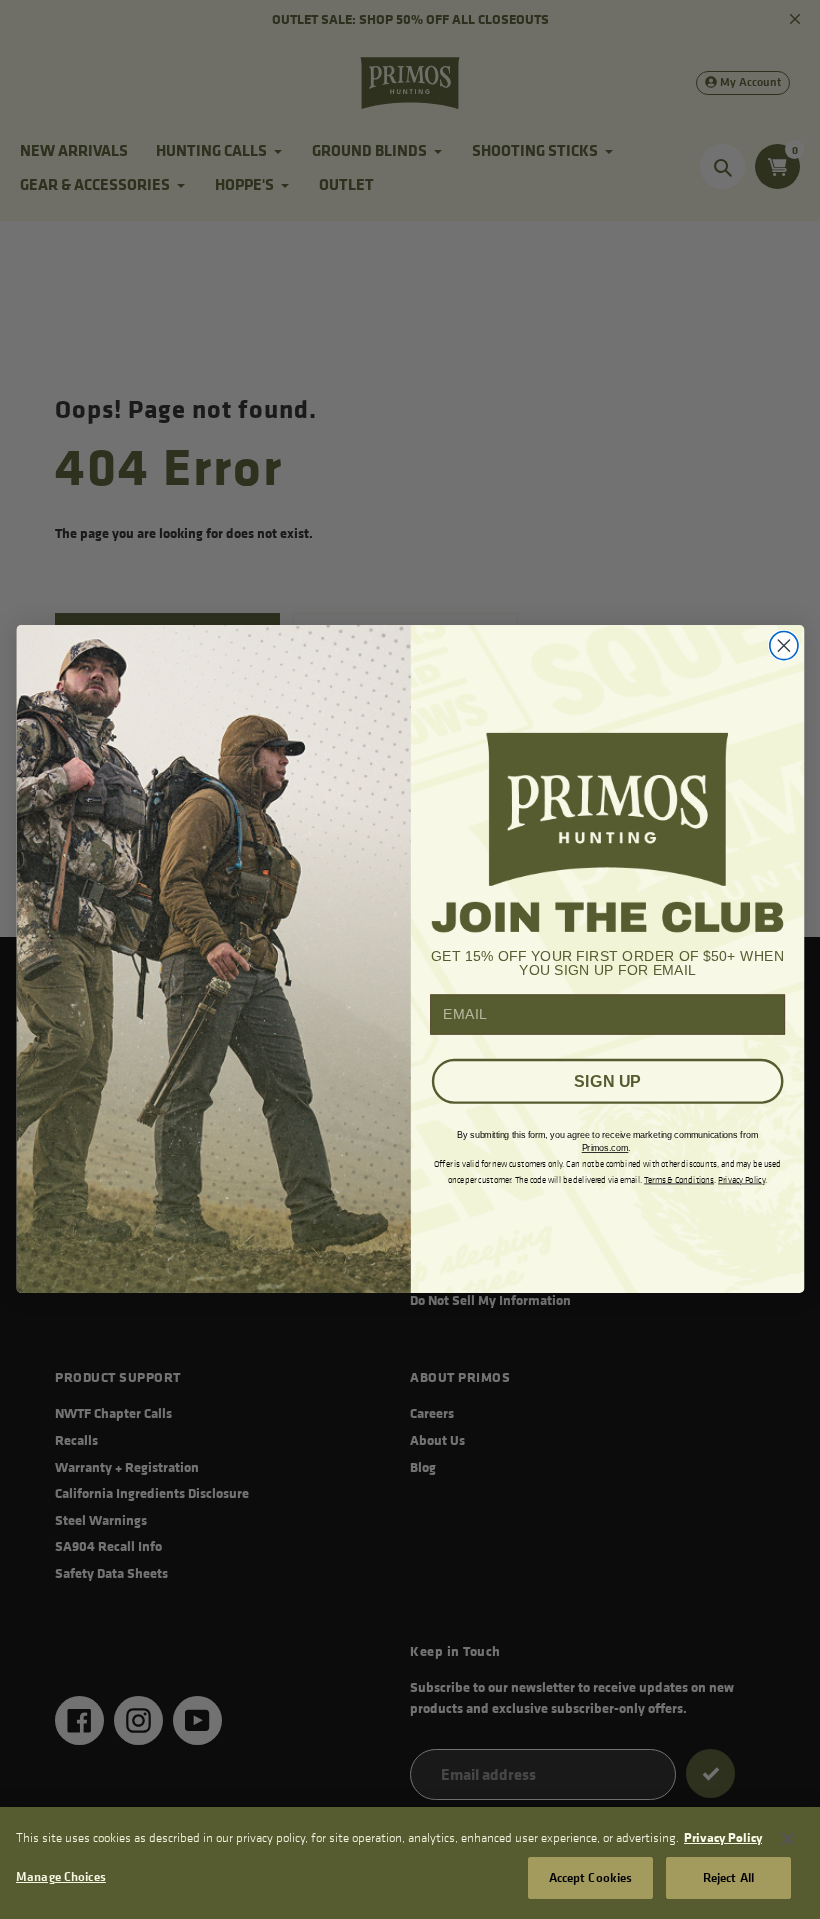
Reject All (728, 1877)
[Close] (788, 1839)
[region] (410, 1863)
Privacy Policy (723, 1837)
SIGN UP (607, 1082)
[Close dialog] (783, 646)
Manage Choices (61, 1876)
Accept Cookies (591, 1877)
